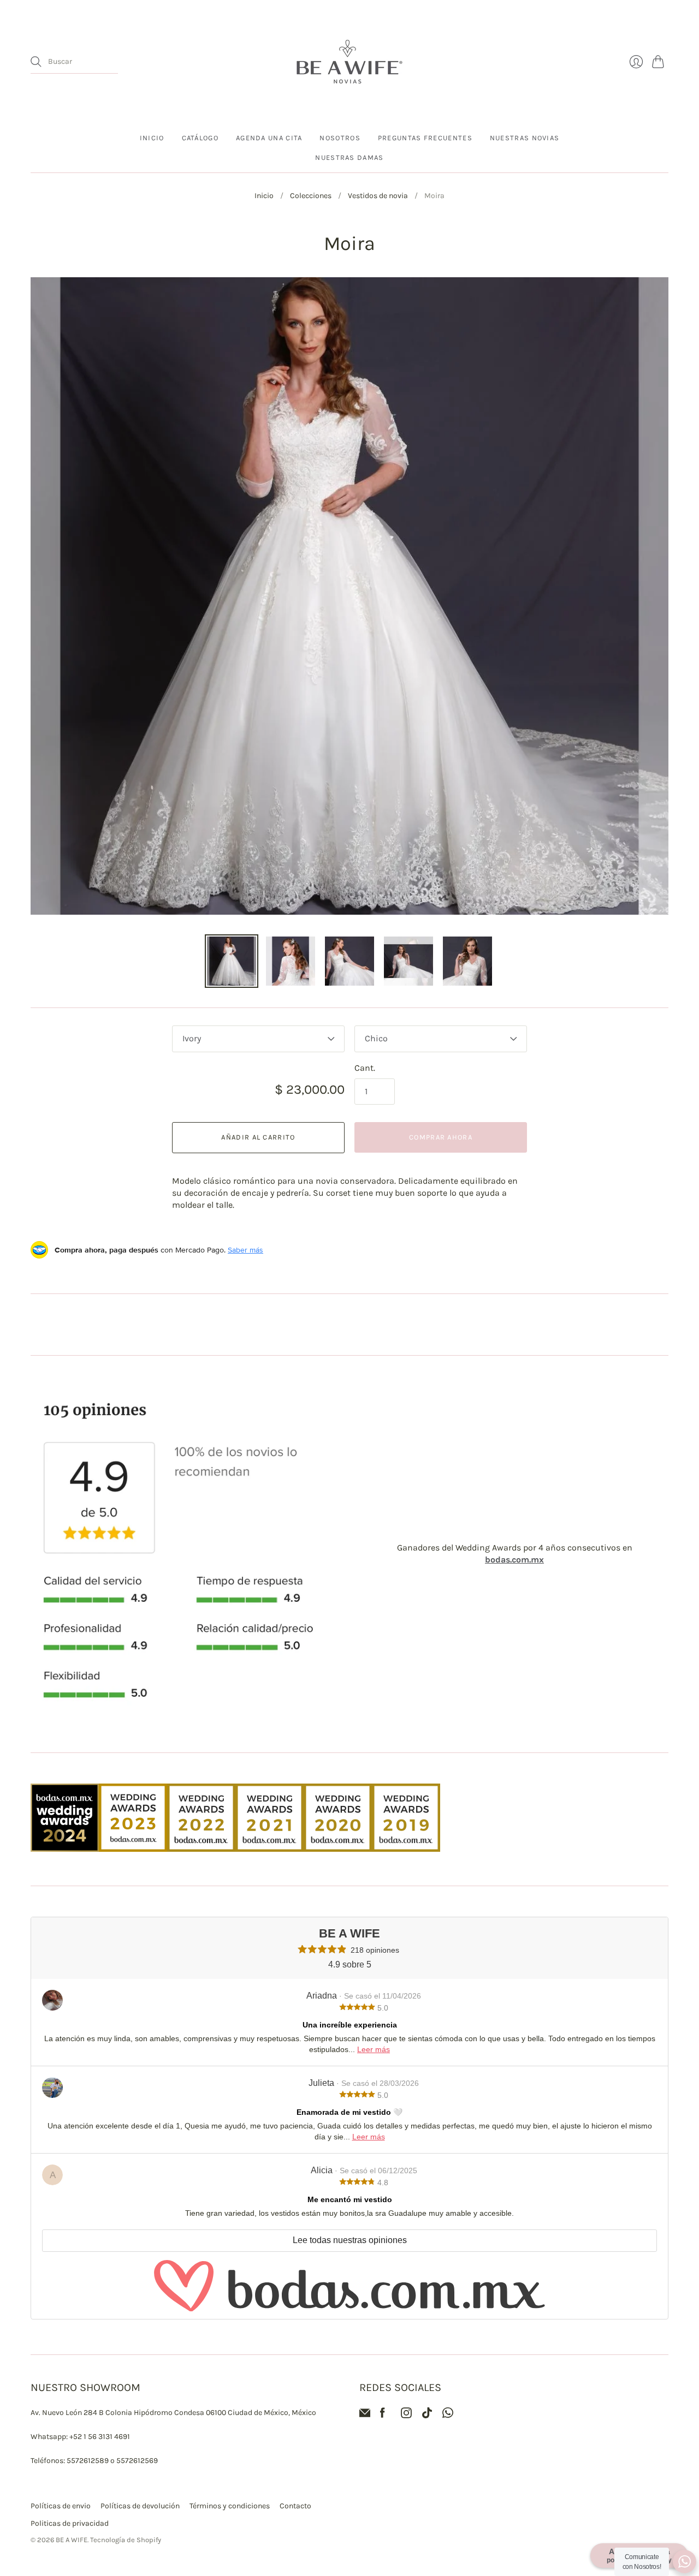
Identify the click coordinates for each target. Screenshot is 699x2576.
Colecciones (311, 196)
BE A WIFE (72, 2540)
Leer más (374, 2049)
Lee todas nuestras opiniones (350, 2240)
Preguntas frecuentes (425, 138)
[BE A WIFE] (349, 62)
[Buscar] (36, 62)
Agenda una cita (269, 138)
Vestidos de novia (378, 196)
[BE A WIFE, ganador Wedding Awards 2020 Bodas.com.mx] (338, 1849)
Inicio (152, 138)
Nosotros (340, 138)
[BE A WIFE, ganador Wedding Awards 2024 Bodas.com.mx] (65, 1849)
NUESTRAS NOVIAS (525, 138)
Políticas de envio (61, 2506)
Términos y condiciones (230, 2506)
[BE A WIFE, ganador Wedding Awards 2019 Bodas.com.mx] (406, 1849)
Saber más (245, 1250)
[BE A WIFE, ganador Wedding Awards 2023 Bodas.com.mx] (133, 1849)
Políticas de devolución (140, 2506)
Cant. (365, 1068)
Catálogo (200, 138)
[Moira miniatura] (232, 961)
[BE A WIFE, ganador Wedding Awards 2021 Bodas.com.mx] (269, 1849)
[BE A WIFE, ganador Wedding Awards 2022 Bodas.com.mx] (201, 1849)
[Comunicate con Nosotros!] (685, 2562)
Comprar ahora (441, 1137)
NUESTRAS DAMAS (349, 157)
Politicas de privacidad (70, 2523)
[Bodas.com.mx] (349, 2286)
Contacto (295, 2506)
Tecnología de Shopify (126, 2540)
